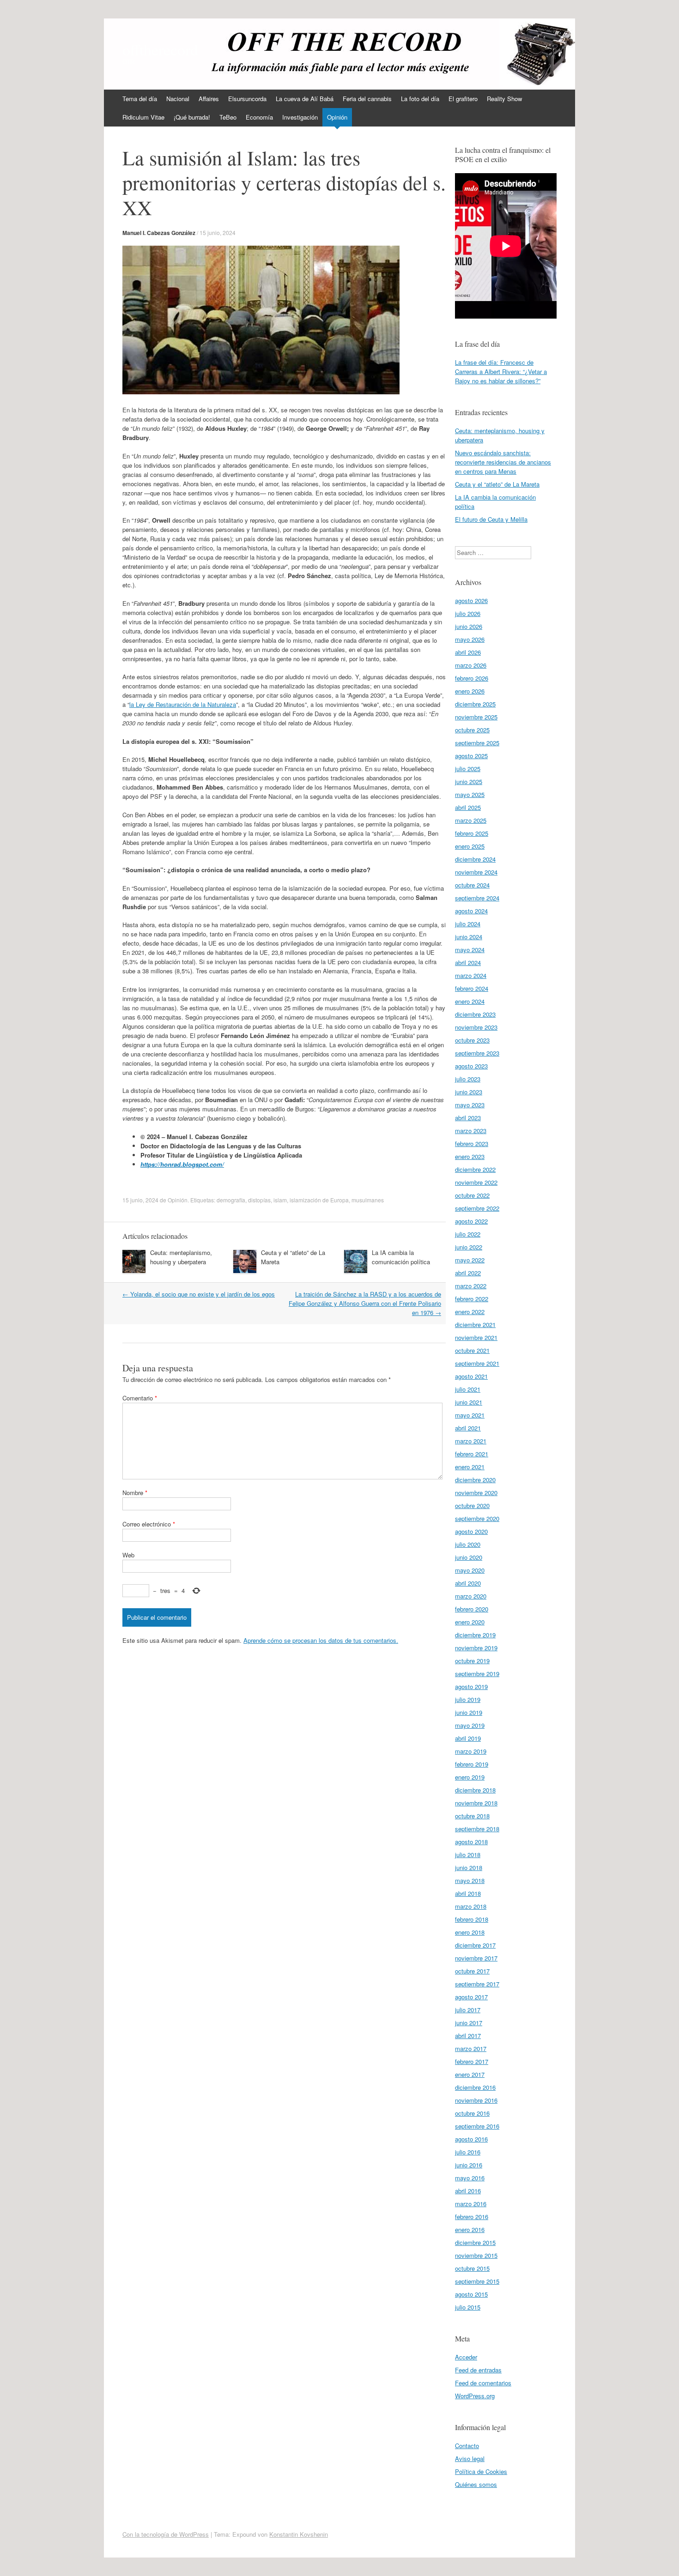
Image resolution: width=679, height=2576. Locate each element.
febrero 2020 (472, 1609)
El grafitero (463, 99)
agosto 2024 (471, 911)
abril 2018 (468, 1893)
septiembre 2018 (477, 1829)
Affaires (209, 99)
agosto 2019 (471, 1686)
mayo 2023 (470, 1105)
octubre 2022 (472, 1195)
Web (128, 1555)
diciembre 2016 (475, 2087)
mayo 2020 (470, 1570)
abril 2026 (468, 652)
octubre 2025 (472, 730)
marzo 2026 (471, 665)
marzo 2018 (471, 1906)
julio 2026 (468, 613)
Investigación (300, 117)
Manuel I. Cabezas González (159, 233)
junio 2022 (469, 1247)
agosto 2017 (471, 1997)
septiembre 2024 (477, 898)
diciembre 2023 (475, 1014)
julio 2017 (468, 2010)
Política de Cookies (481, 2471)
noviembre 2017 (476, 1958)
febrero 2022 (472, 1299)
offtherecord (160, 49)
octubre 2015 (472, 2268)
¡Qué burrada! (192, 117)
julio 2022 (468, 1234)
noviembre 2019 (476, 1648)
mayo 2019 (470, 1725)
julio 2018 (468, 1855)
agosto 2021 (471, 1376)
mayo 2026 (470, 639)
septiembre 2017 (477, 1984)
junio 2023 (469, 1092)
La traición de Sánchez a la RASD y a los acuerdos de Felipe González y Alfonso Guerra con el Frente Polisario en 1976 (365, 1303)
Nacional (178, 99)
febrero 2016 (472, 2217)
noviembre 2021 (476, 1337)
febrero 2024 (472, 988)
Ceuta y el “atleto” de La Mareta (497, 484)
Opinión (337, 117)
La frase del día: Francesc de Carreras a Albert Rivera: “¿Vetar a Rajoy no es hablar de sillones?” (501, 371)
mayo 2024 (470, 950)
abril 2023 (468, 1118)
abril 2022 (468, 1273)
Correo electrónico (149, 1524)
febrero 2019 (472, 1764)
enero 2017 (470, 2074)
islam (280, 1200)
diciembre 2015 (475, 2242)
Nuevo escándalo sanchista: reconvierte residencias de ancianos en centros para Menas (503, 462)
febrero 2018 (472, 1919)
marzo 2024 (471, 975)
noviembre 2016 (476, 2100)
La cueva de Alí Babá (305, 99)
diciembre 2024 (475, 859)
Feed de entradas (478, 2370)
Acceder (466, 2357)
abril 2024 (468, 962)
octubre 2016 (472, 2113)
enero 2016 (470, 2229)
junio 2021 (469, 1402)
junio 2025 (469, 781)
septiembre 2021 (477, 1363)
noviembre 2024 (476, 872)
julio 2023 (468, 1079)
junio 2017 (469, 2023)
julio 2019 (468, 1699)
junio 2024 (469, 937)
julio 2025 (468, 769)
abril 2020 (468, 1583)
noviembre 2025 (476, 717)
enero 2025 (470, 846)
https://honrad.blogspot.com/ (182, 1164)
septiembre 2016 (477, 2126)
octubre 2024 (472, 885)
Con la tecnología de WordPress (166, 2534)
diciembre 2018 (475, 1790)
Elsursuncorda (247, 99)
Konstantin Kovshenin (299, 2534)
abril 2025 (468, 807)
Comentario (140, 1398)
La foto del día (420, 99)
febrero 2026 (472, 678)
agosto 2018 (471, 1842)
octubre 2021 (472, 1350)
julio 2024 (468, 924)
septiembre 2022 (477, 1208)
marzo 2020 (471, 1596)
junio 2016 (469, 2165)
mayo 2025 (470, 794)
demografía (231, 1200)
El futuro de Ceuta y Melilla (491, 519)
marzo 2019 (471, 1751)
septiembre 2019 (477, 1674)
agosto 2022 (471, 1221)
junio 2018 (469, 1867)
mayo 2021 (470, 1415)
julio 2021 (468, 1389)
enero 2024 (470, 1001)
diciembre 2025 (475, 704)
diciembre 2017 (475, 1945)
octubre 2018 (472, 1816)
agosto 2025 (471, 756)
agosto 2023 (471, 1066)
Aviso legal (470, 2458)
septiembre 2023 (477, 1053)
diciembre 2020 (475, 1480)
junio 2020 (469, 1557)
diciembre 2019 (475, 1635)
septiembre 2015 (477, 2281)
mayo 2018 (470, 1880)
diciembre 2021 (475, 1324)
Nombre (135, 1493)
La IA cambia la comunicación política (401, 1257)
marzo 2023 (471, 1131)
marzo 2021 (471, 1441)
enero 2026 (470, 691)
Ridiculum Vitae (143, 117)
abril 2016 (468, 2191)
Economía (259, 117)
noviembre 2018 (476, 1803)
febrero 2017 (472, 2061)
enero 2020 (470, 1622)
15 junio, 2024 (218, 232)
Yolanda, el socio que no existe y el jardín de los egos (199, 1294)
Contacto (467, 2446)
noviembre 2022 (476, 1182)
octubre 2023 (472, 1040)
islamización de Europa (319, 1200)
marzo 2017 (471, 2048)
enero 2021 (470, 1467)
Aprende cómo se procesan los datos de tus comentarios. (321, 1640)
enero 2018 (470, 1932)
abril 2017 (468, 2036)
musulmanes (368, 1200)
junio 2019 (469, 1712)
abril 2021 (468, 1428)
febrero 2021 (472, 1454)
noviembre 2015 (476, 2255)
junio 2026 (469, 626)
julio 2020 (468, 1544)
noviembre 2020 (476, 1493)
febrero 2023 (472, 1143)
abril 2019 (468, 1738)
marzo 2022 (471, 1286)
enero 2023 (470, 1156)
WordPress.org (475, 2396)
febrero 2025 (472, 833)
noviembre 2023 (476, 1027)
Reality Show (504, 99)
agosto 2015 (471, 2294)
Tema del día (140, 99)
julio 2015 (468, 2307)
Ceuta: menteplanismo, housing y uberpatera (181, 1257)
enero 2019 (470, 1777)
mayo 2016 (470, 2178)
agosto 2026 (471, 600)
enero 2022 (470, 1312)
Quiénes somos (476, 2484)
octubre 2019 (472, 1661)
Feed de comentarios (483, 2383)
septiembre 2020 (477, 1518)
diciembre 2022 (475, 1169)
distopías (259, 1200)
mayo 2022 (470, 1260)
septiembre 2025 (477, 743)
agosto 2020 (471, 1531)
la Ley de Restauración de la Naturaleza (183, 704)
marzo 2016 (471, 2204)
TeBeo (228, 117)
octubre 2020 (472, 1505)
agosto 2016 (471, 2139)
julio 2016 (468, 2152)
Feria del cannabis (367, 99)
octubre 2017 (472, 1971)
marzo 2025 (471, 820)
